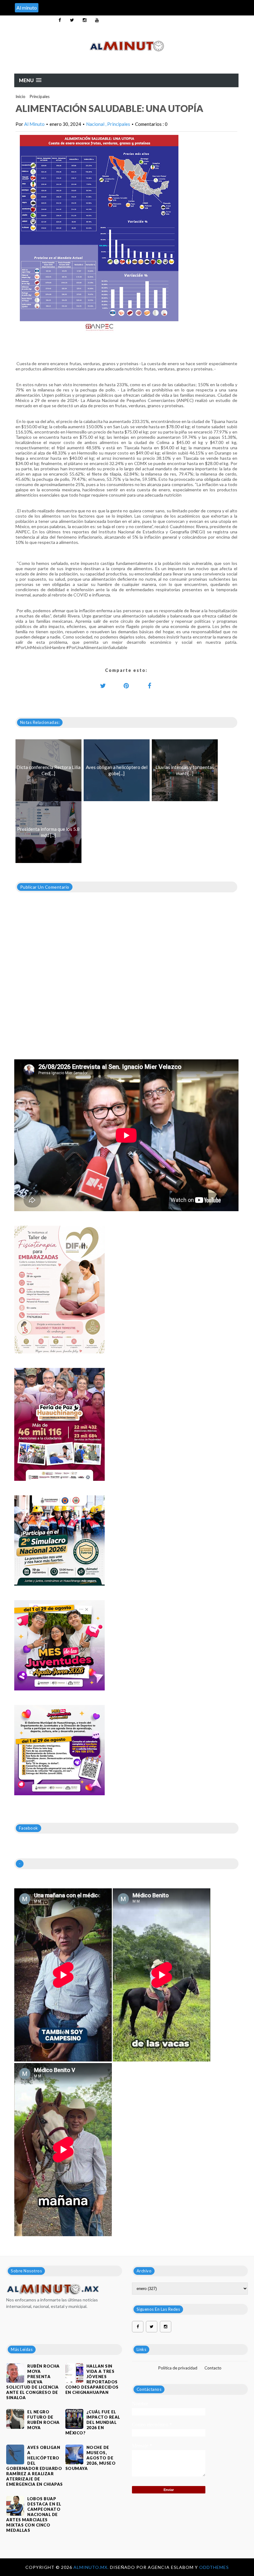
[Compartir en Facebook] (150, 686)
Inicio (20, 96)
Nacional (96, 124)
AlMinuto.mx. (92, 2567)
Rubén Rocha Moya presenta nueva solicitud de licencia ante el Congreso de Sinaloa (33, 2382)
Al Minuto (34, 124)
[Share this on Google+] (126, 686)
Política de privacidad (178, 2368)
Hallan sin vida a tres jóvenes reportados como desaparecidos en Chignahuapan (92, 2379)
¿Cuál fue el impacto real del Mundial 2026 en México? (93, 2422)
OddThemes (214, 2567)
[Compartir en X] (103, 686)
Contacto (213, 2368)
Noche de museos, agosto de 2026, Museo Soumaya (91, 2458)
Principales (40, 96)
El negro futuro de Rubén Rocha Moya (44, 2420)
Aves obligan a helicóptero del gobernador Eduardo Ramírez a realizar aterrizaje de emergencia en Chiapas (35, 2466)
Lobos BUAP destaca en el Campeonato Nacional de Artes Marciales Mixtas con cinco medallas (34, 2514)
